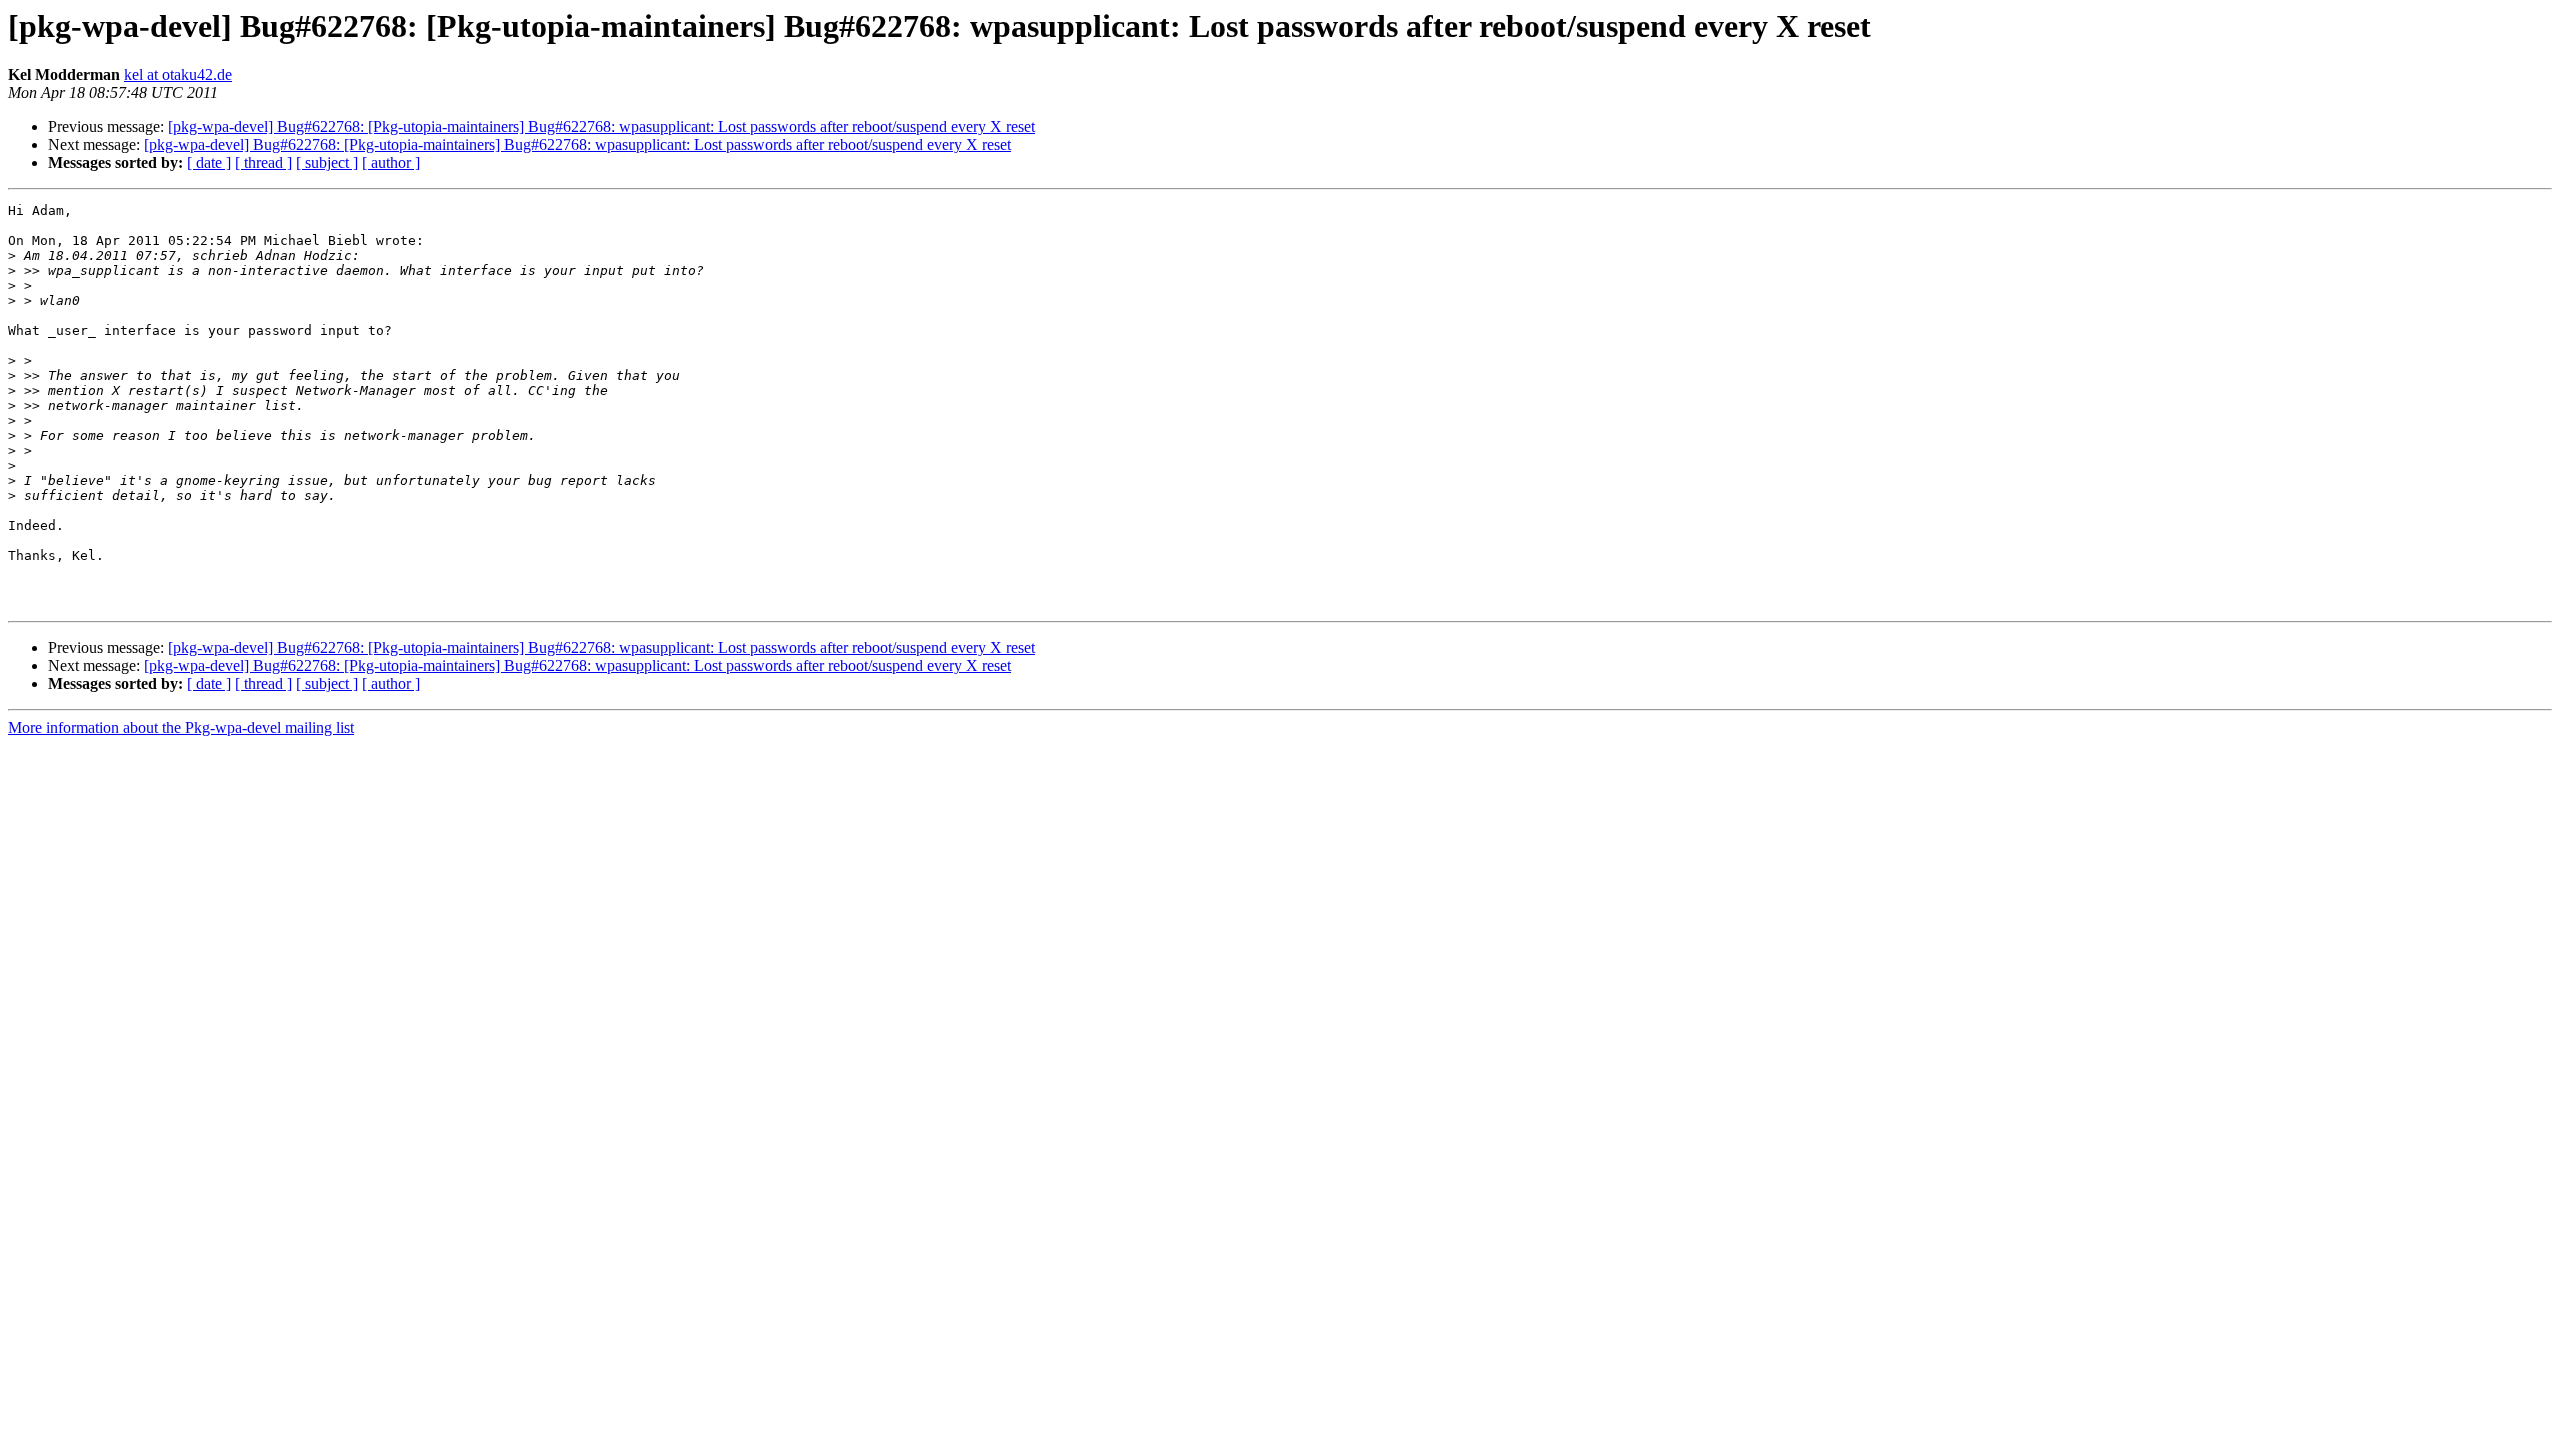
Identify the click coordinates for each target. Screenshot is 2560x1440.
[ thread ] (263, 162)
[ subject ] (327, 162)
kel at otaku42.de (178, 74)
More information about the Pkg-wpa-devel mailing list (181, 727)
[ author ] (391, 162)
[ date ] (209, 162)
